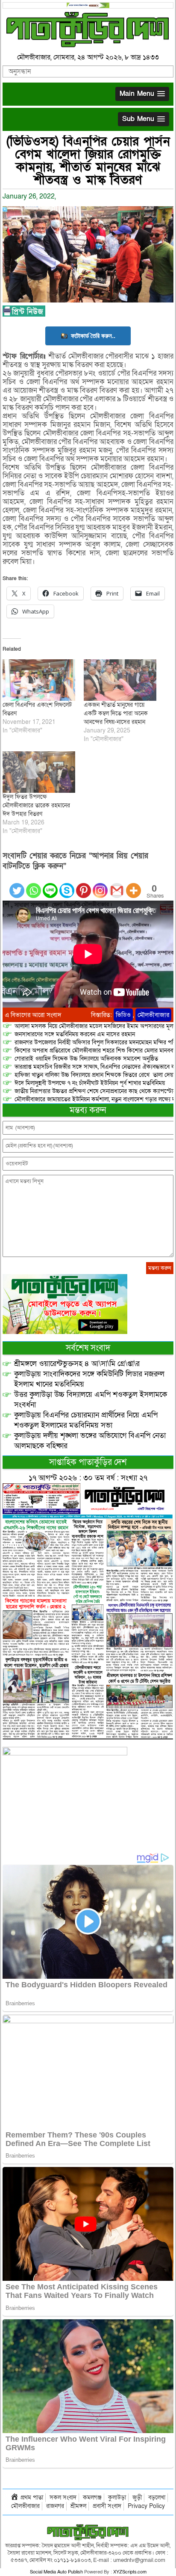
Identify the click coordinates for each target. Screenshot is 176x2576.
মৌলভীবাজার (153, 1015)
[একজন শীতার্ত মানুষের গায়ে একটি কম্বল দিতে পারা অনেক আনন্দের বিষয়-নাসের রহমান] (120, 680)
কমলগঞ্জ (92, 2497)
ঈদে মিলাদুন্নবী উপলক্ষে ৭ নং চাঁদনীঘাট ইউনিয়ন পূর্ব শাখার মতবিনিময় (90, 1083)
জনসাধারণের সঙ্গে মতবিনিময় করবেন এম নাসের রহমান (75, 1034)
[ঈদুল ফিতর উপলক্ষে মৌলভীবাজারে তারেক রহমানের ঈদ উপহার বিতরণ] (39, 772)
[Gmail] (117, 885)
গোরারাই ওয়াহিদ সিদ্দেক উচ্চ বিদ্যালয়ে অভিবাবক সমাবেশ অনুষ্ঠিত (86, 1059)
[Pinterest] (84, 885)
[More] (133, 885)
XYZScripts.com (130, 2572)
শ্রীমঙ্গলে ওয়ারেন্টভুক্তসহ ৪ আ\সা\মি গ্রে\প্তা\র (77, 1364)
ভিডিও (123, 1015)
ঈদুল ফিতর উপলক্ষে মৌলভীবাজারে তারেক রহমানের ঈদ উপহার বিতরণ (36, 805)
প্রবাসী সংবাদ (107, 2506)
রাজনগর (55, 2506)
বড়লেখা (157, 2497)
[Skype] (67, 885)
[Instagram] (100, 885)
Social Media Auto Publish (56, 2572)
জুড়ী (137, 2497)
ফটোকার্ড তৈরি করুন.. (93, 336)
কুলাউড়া (117, 2497)
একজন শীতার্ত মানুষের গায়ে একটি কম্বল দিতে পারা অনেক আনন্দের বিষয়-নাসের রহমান (116, 713)
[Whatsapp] (34, 885)
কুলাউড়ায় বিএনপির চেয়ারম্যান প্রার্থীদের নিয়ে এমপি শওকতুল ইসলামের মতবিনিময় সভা (86, 1420)
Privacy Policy (146, 2506)
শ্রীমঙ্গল (78, 2506)
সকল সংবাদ (63, 2497)
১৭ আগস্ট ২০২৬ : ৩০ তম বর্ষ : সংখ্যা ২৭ (88, 1478)
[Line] (50, 885)
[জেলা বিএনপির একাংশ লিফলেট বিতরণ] (39, 680)
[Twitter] (17, 885)
